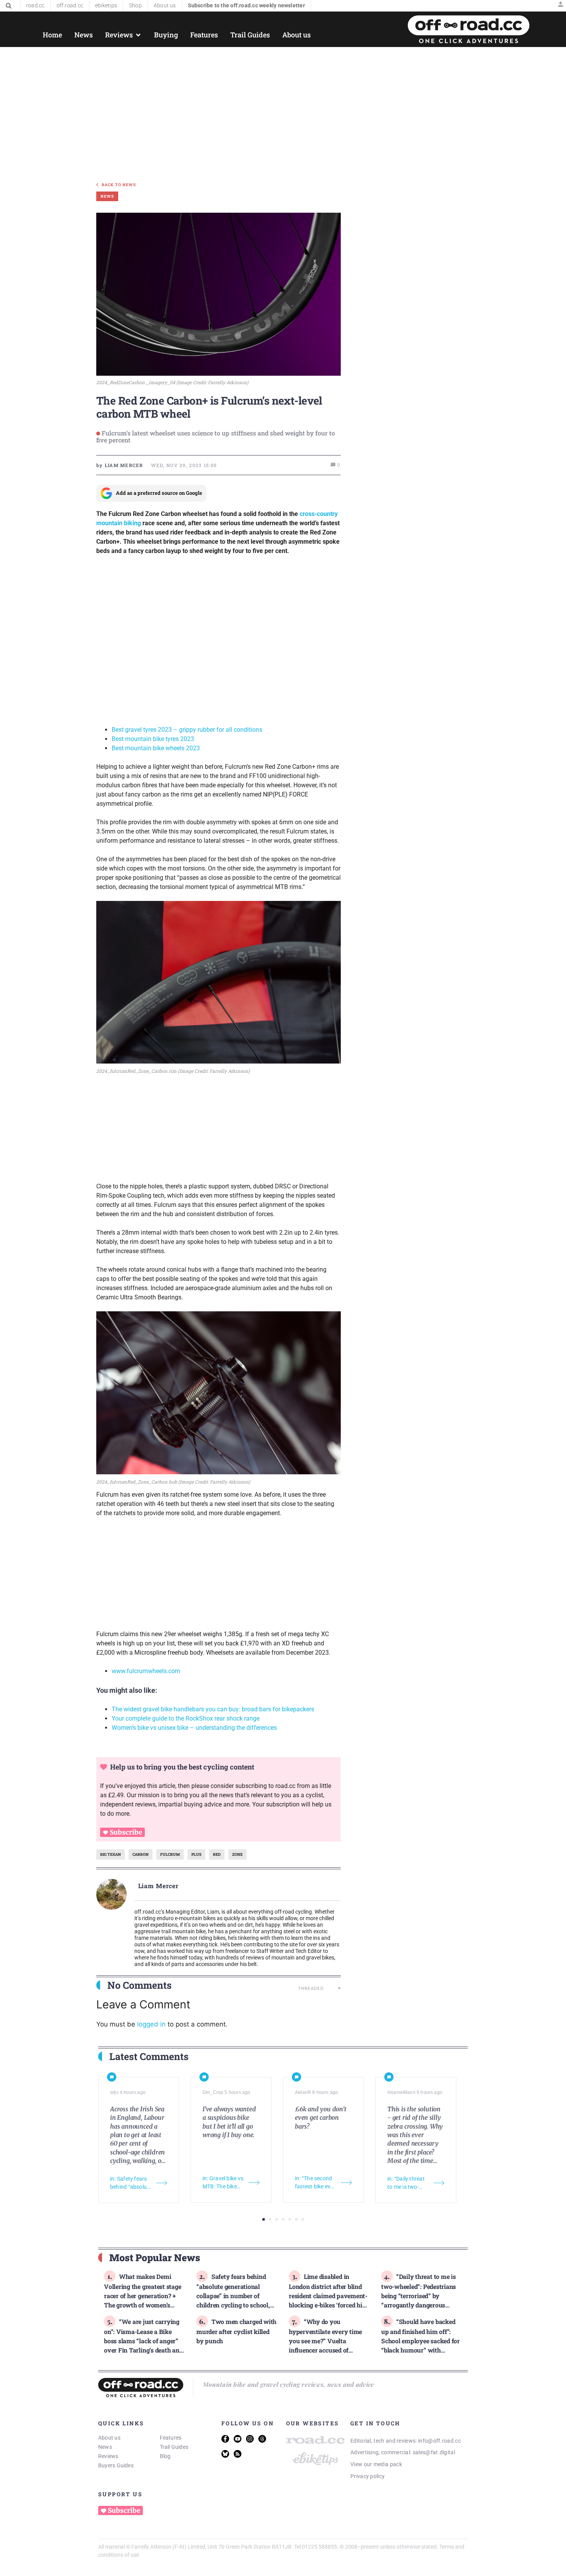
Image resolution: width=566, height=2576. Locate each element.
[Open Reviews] (138, 35)
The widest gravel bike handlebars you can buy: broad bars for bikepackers (213, 1709)
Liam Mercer (159, 1886)
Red (217, 1854)
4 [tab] (283, 2219)
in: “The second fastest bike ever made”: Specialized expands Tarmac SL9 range (315, 2183)
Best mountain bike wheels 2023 (156, 748)
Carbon (141, 1854)
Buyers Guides (116, 2465)
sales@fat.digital (434, 2452)
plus (196, 1854)
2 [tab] (270, 2219)
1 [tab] (264, 2219)
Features (171, 2438)
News (105, 2447)
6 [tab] (296, 2219)
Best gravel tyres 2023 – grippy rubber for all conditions (187, 730)
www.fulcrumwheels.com (146, 1671)
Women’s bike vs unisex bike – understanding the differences (194, 1728)
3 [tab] (277, 2219)
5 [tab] (290, 2219)
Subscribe (126, 1832)
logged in (151, 2024)
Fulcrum (170, 1854)
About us (109, 2438)
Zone (237, 1854)
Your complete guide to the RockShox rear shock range (186, 1718)
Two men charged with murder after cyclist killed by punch (236, 2331)
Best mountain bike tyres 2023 (153, 739)
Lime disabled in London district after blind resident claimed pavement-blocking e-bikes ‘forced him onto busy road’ (328, 2295)
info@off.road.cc (440, 2441)
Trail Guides (174, 2447)
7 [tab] (303, 2219)
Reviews (108, 2456)
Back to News (119, 185)
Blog (165, 2456)
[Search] (9, 6)
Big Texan (111, 1854)
